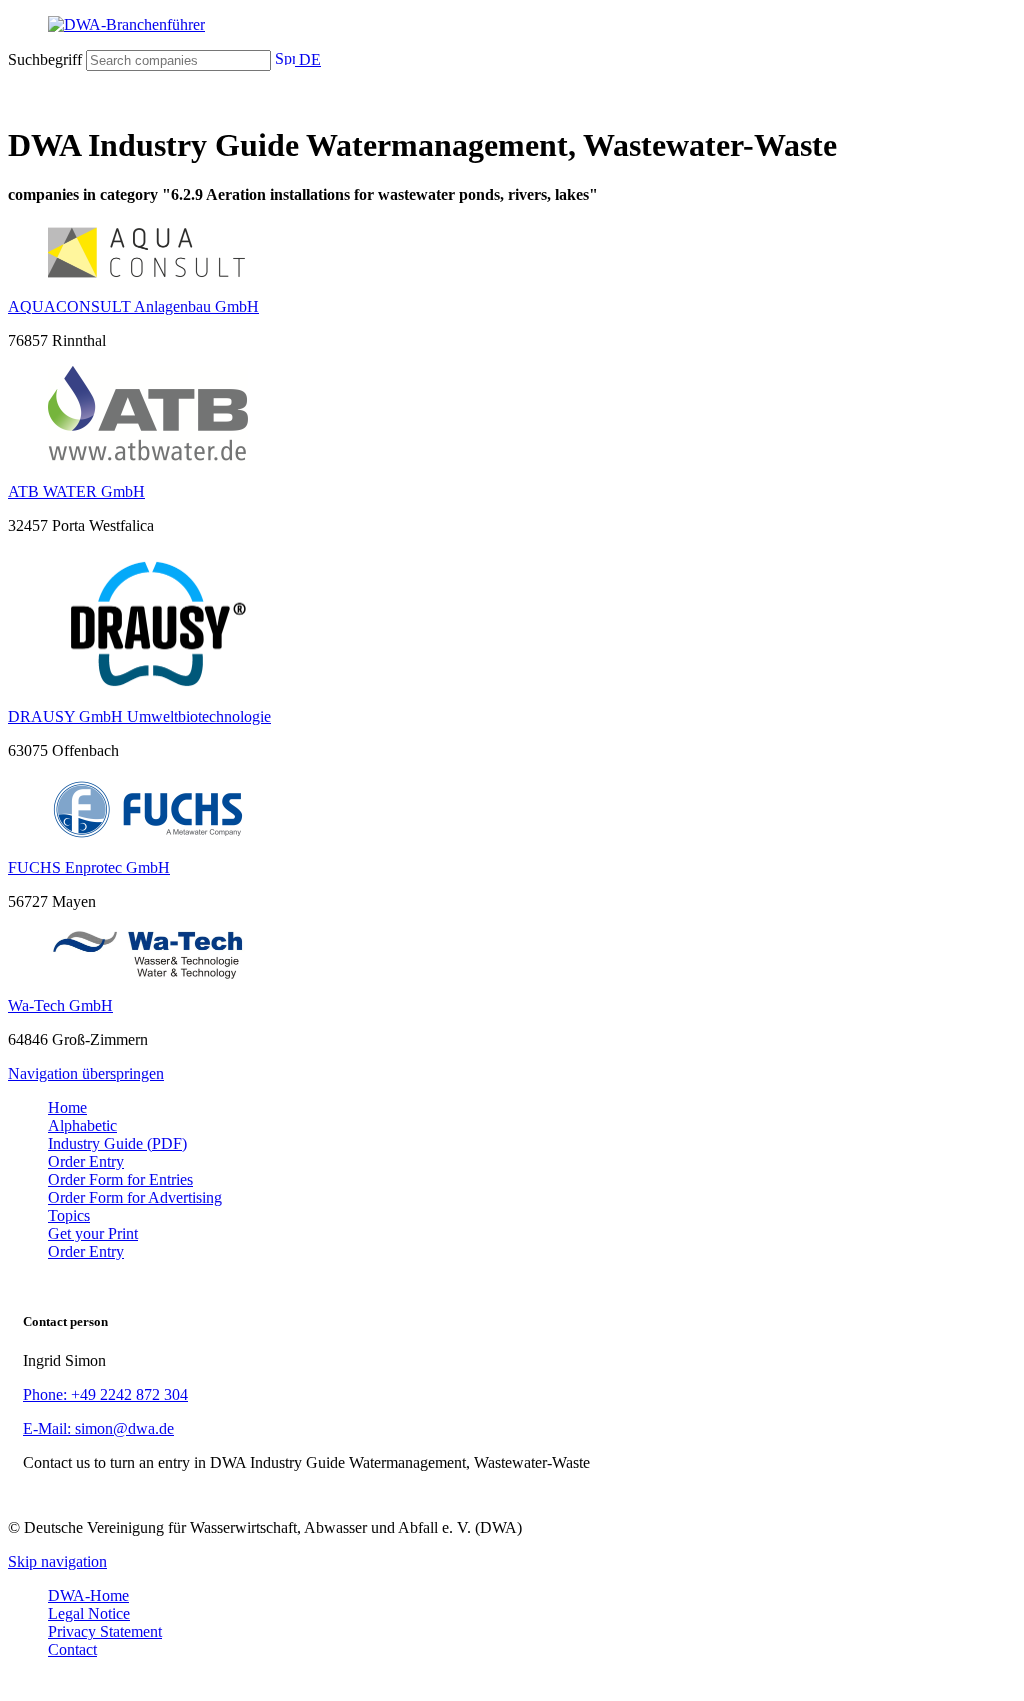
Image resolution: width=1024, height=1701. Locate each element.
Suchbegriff (45, 59)
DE (308, 59)
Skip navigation (57, 1561)
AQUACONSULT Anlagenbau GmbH (133, 306)
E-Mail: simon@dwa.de (98, 1428)
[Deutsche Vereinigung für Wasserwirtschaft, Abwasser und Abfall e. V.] (512, 25)
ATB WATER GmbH (76, 491)
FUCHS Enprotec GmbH (89, 867)
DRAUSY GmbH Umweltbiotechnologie (139, 716)
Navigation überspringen (86, 1073)
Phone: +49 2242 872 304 (105, 1394)
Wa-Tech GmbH (60, 1005)
